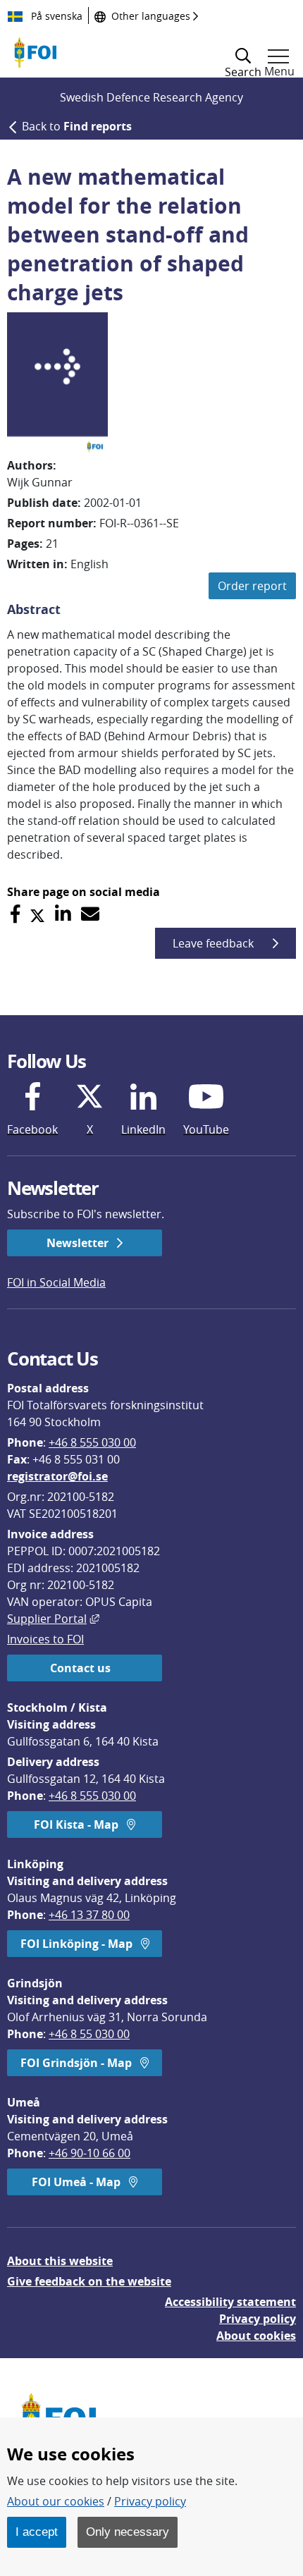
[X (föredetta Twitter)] (37, 914)
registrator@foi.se (57, 1476)
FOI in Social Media (56, 1282)
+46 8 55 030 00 (89, 2034)
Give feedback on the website (89, 2281)
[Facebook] (15, 914)
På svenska (55, 16)
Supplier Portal (53, 1619)
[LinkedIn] (63, 914)
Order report (252, 586)
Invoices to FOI (45, 1639)
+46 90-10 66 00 (89, 2153)
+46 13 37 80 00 (89, 1915)
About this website (60, 2261)
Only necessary (128, 2532)
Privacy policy (258, 2319)
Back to (77, 126)
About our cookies (56, 2501)
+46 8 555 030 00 (92, 1442)
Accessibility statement (230, 2302)
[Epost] (90, 914)
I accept (37, 2532)
